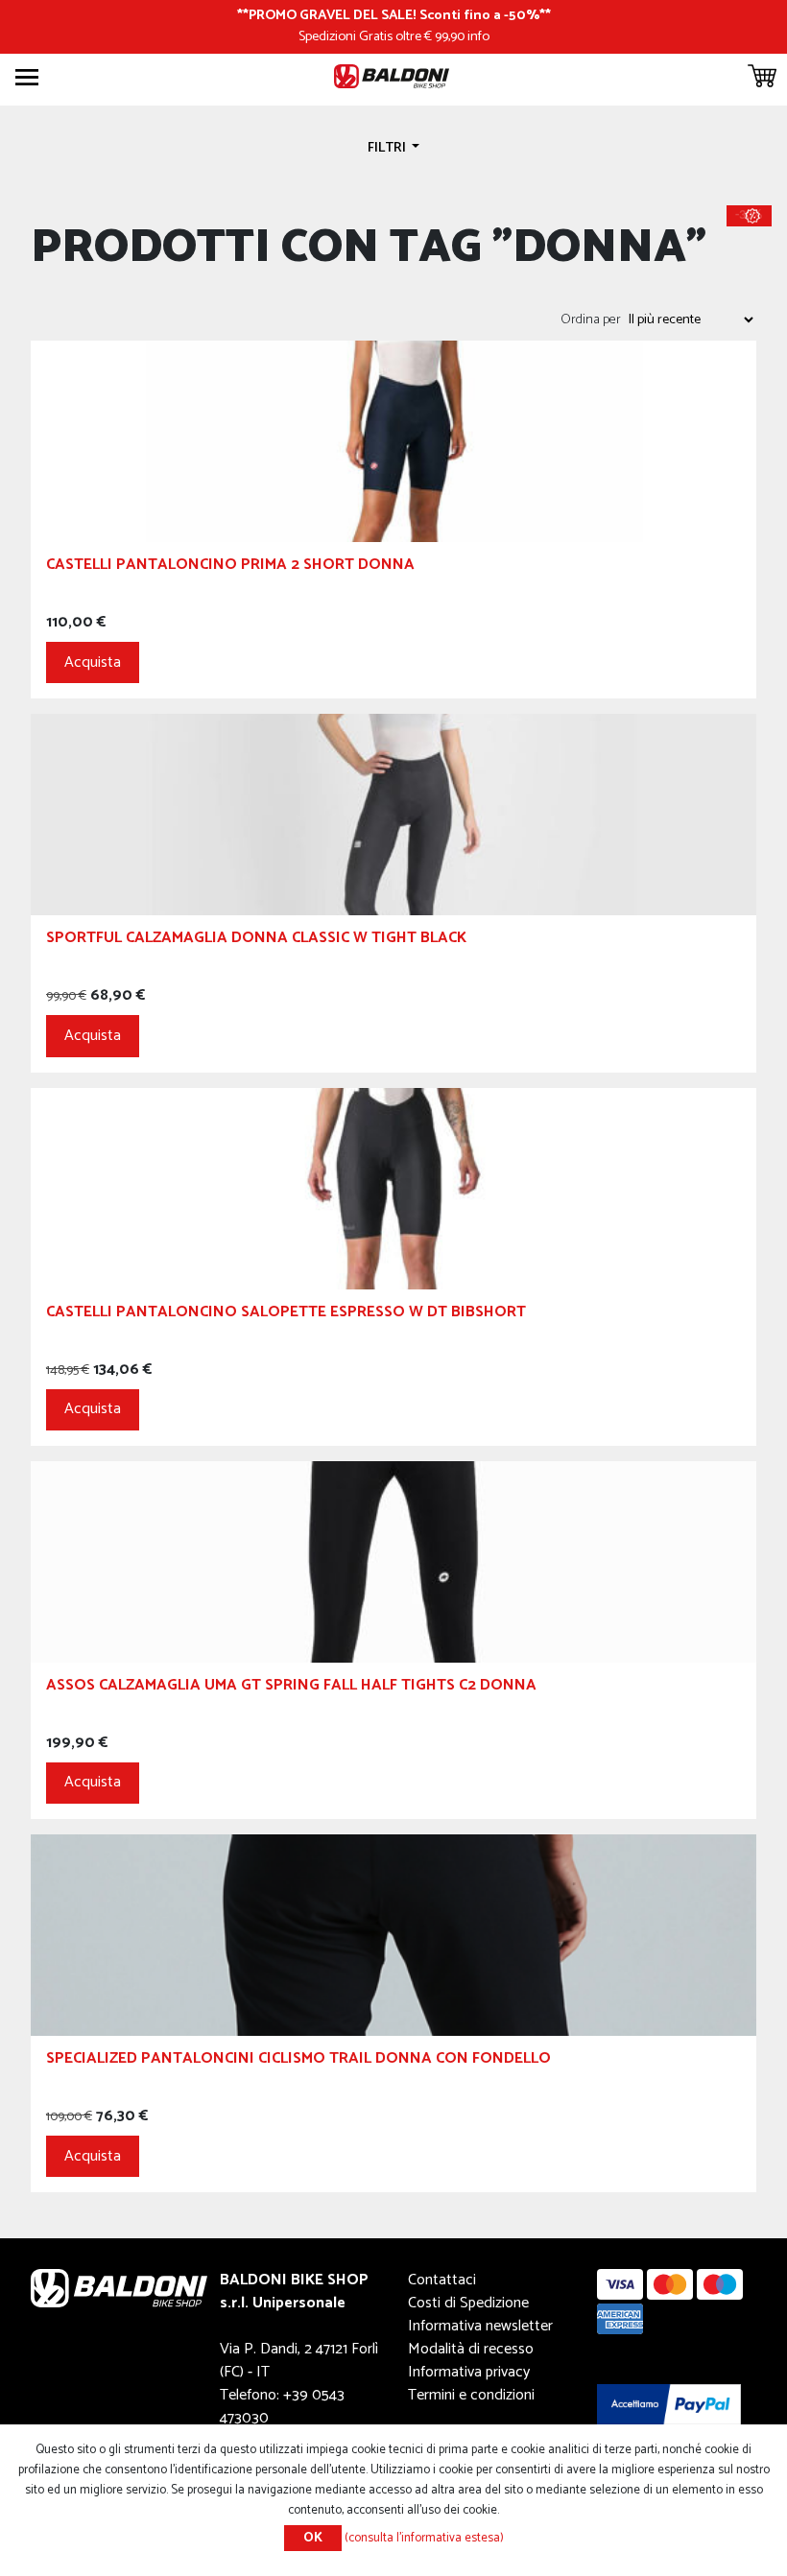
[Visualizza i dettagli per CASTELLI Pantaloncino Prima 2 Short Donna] (393, 441)
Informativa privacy (469, 2372)
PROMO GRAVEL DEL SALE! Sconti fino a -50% (394, 15)
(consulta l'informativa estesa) (424, 2538)
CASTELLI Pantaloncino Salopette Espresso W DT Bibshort (286, 1315)
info (478, 36)
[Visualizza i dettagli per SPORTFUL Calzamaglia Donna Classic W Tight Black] (393, 814)
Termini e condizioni (471, 2395)
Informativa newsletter (480, 2326)
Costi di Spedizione (468, 2303)
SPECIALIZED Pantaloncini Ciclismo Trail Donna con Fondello (298, 2061)
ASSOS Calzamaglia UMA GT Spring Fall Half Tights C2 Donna (291, 1688)
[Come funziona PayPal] (669, 2404)
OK (313, 2538)
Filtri (388, 148)
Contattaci (442, 2280)
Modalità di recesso (471, 2349)
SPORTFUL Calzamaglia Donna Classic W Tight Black (256, 941)
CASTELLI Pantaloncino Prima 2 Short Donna (230, 567)
